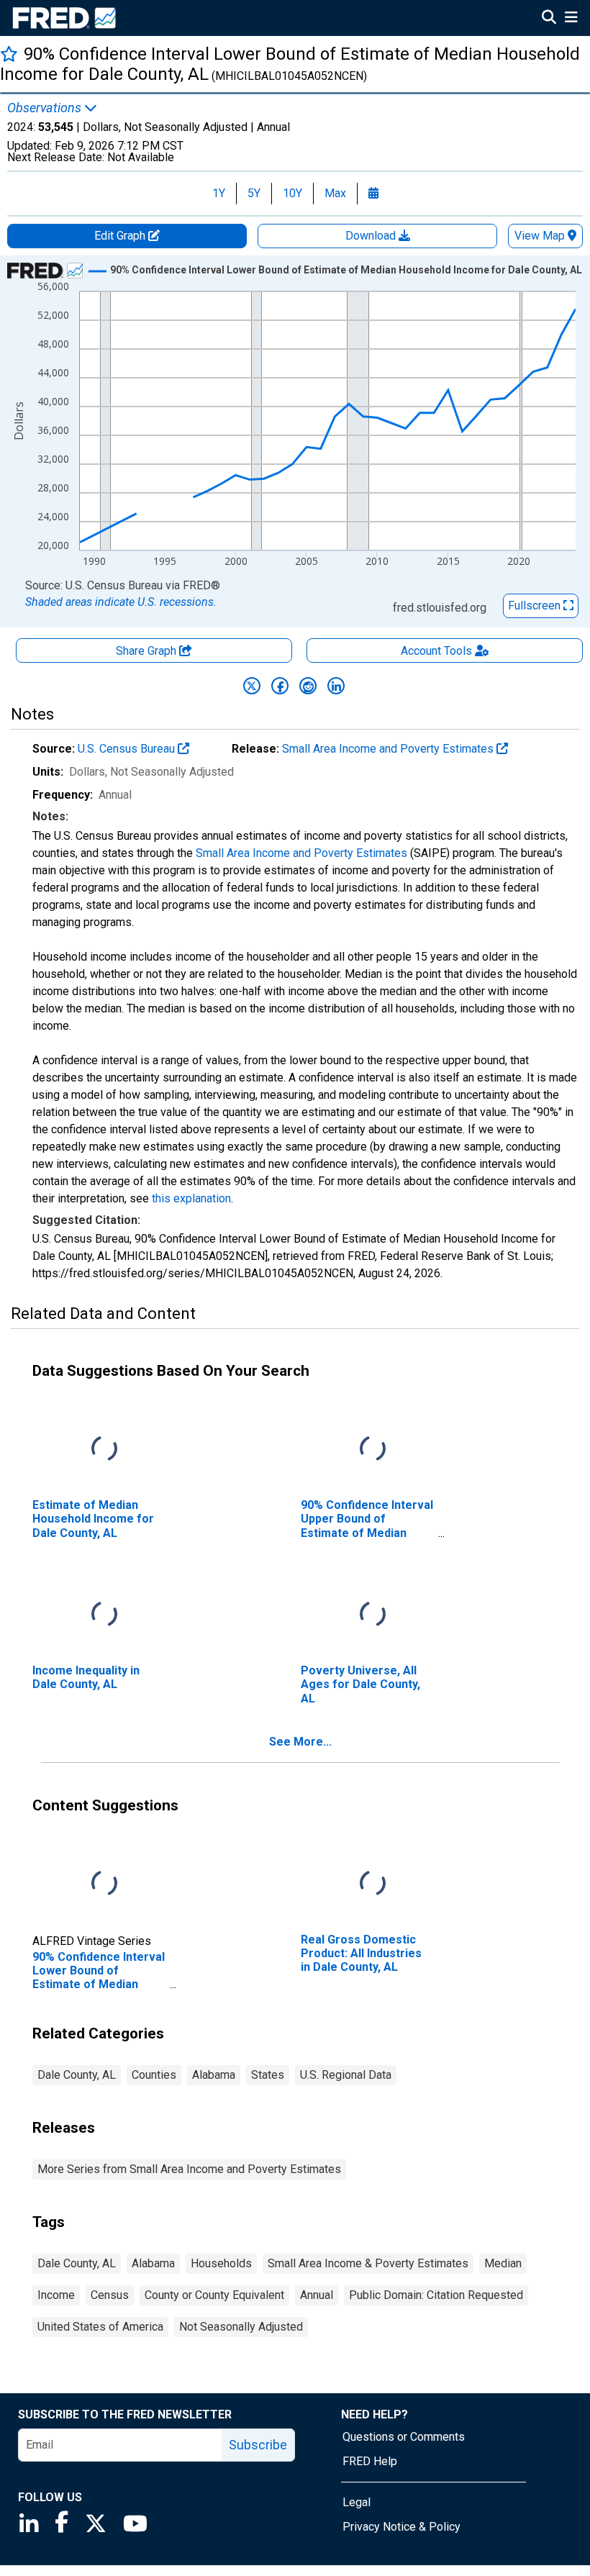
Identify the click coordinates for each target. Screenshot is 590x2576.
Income (56, 2295)
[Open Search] (549, 19)
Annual (317, 2295)
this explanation (191, 1198)
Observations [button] (46, 108)
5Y (254, 193)
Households (221, 2263)
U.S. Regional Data (346, 2075)
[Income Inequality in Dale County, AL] (104, 1615)
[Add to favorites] (9, 54)
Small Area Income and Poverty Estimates (389, 749)
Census (110, 2295)
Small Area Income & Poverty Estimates (368, 2263)
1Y (219, 193)
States (268, 2075)
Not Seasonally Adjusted (241, 2327)
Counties (154, 2075)
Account (436, 651)
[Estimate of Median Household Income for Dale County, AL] (104, 1450)
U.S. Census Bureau (128, 749)
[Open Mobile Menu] (571, 19)
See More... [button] (300, 1742)
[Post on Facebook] (280, 686)
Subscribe (258, 2445)
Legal (357, 2502)
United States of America (100, 2327)
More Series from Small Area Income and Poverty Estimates (189, 2169)
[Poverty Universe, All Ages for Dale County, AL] (373, 1615)
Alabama (214, 2075)
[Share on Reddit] (308, 686)
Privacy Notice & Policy (401, 2527)
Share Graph (147, 651)
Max (335, 193)
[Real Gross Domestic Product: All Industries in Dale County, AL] (373, 1884)
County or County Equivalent (214, 2295)
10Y (292, 193)
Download (372, 236)
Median (503, 2263)
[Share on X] (252, 686)
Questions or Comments (404, 2437)
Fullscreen (536, 606)
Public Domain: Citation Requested (436, 2295)
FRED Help (370, 2461)
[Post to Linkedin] (336, 686)
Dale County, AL (77, 2075)
